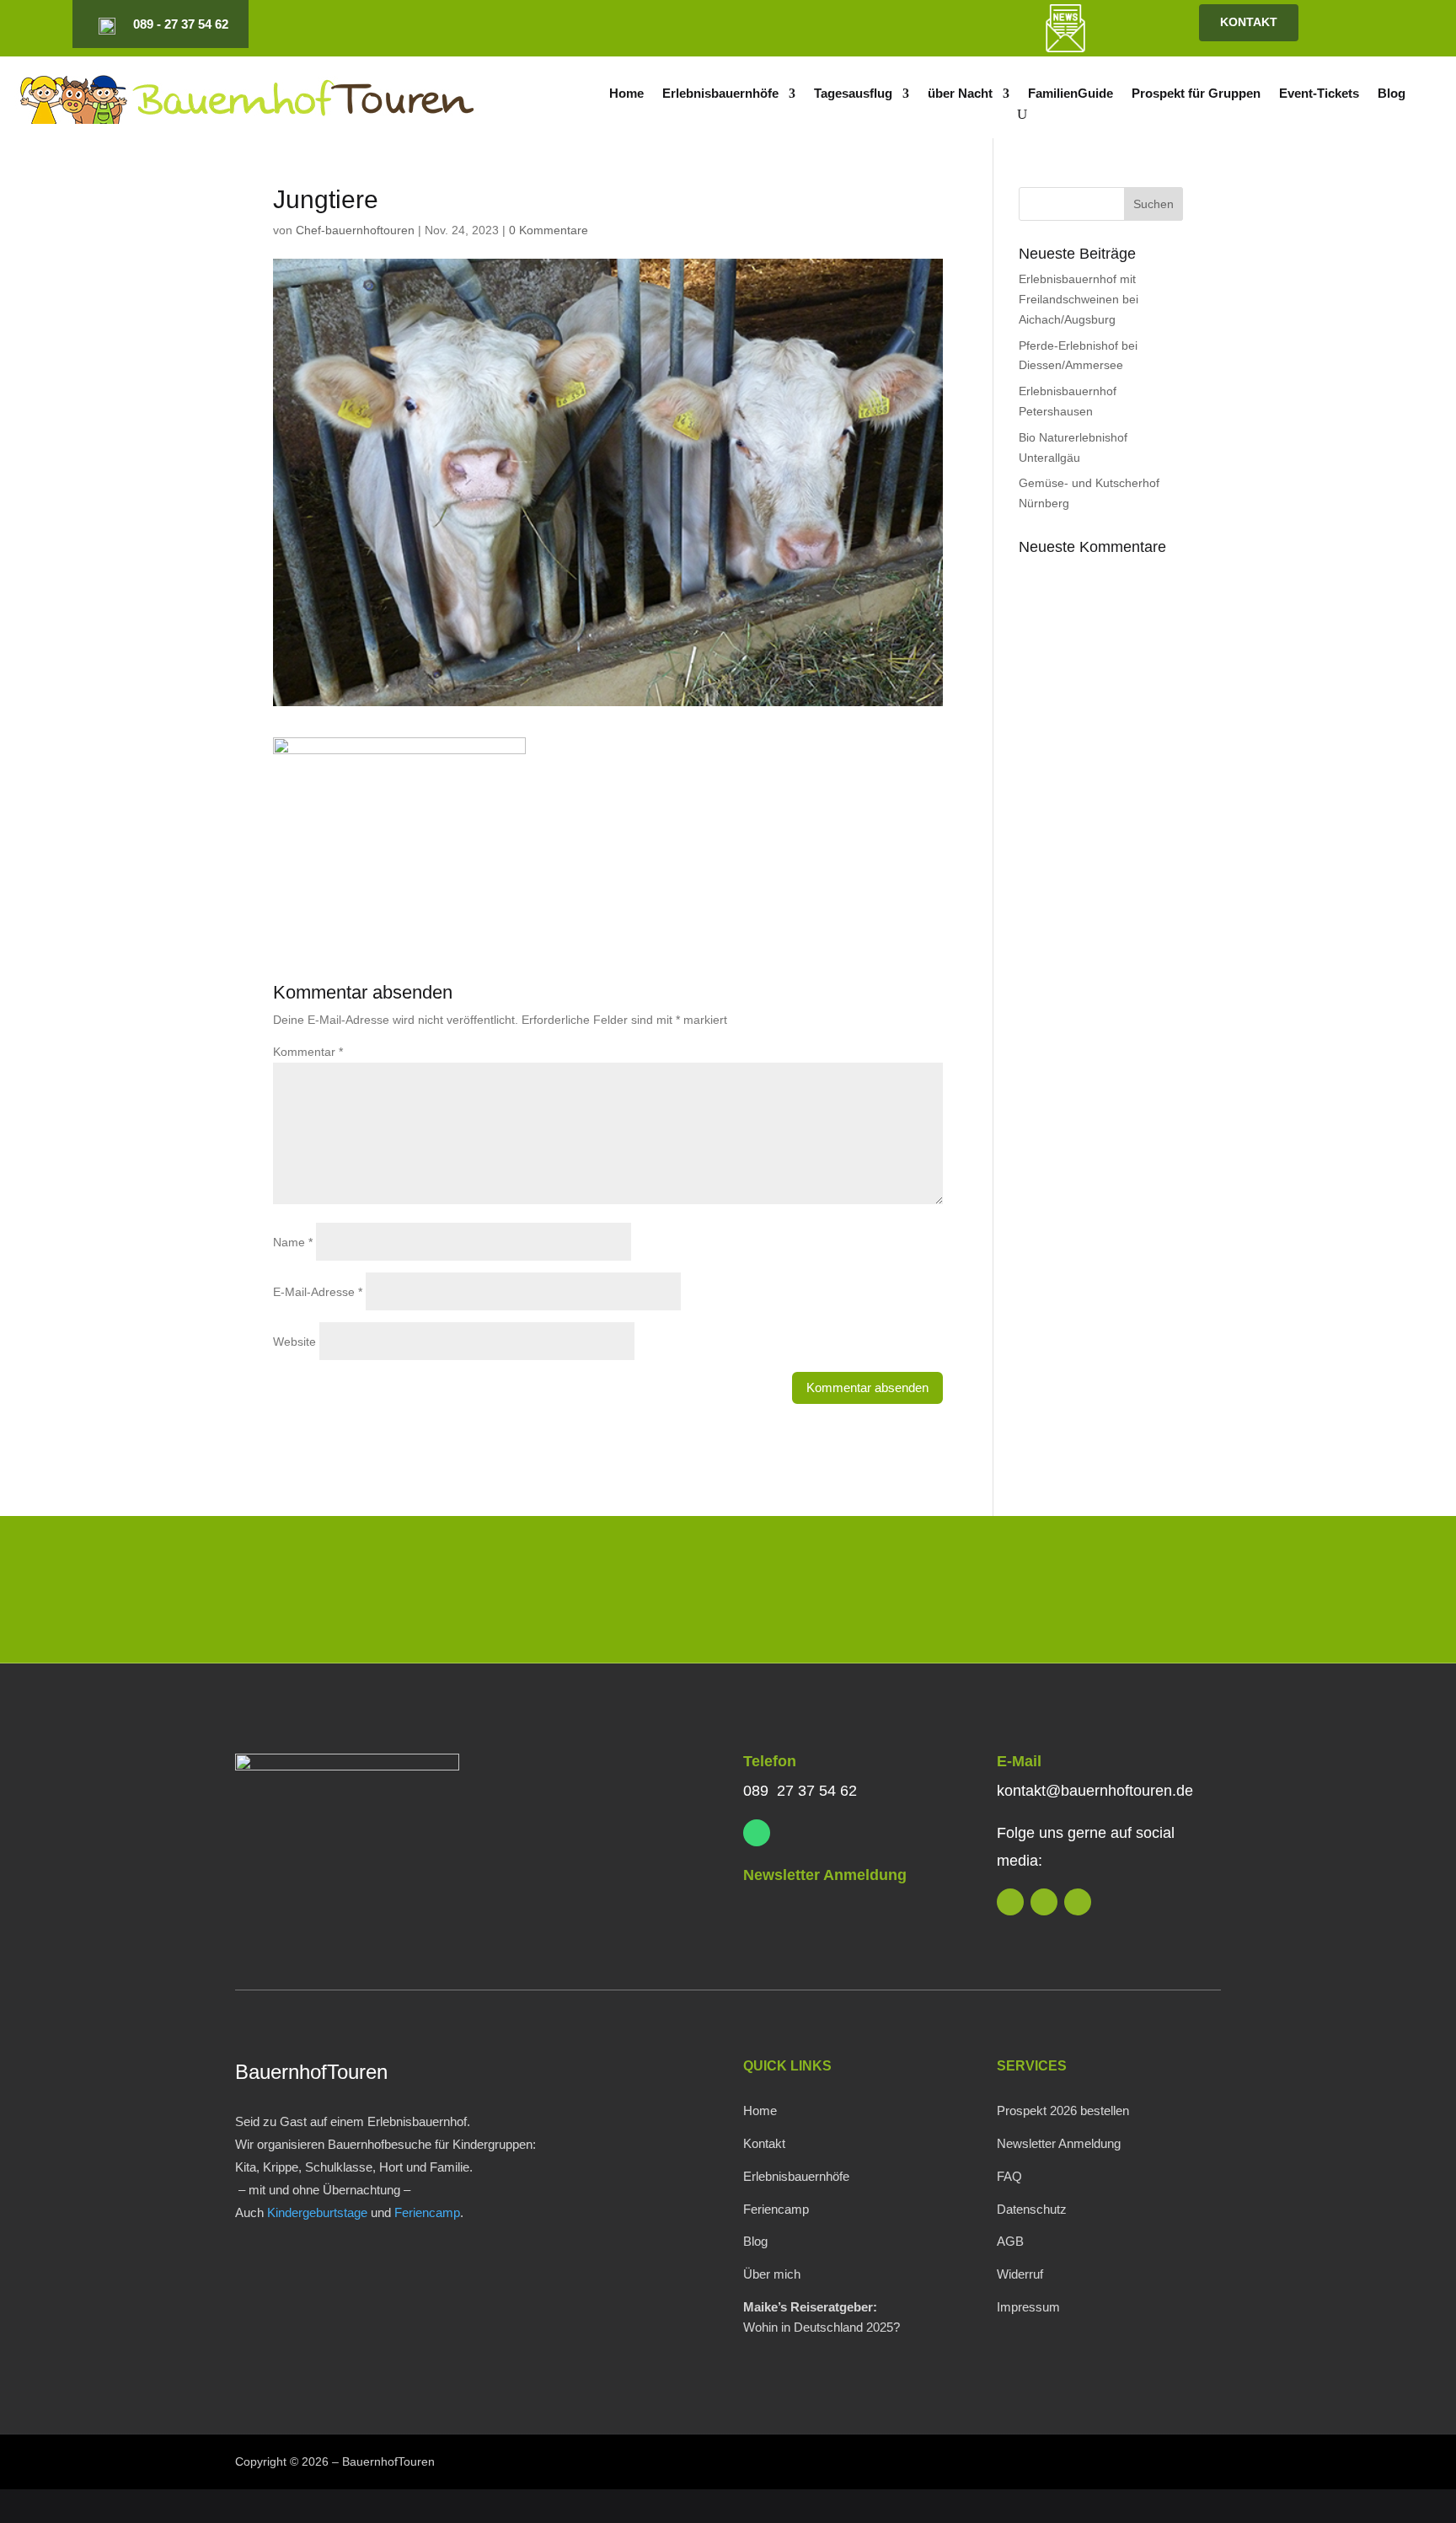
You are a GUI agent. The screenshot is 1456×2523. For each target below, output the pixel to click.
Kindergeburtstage (317, 2212)
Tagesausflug (853, 94)
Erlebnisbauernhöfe (720, 94)
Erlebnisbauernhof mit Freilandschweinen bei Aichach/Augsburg (1079, 299)
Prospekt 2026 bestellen (1063, 2111)
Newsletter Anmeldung (825, 1875)
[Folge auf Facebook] (923, 24)
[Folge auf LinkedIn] (865, 24)
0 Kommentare (549, 230)
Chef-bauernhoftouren (355, 230)
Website (294, 1342)
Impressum (1028, 2307)
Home (626, 94)
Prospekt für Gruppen (1196, 94)
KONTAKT (1249, 22)
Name (293, 1242)
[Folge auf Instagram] (894, 24)
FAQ (1009, 2176)
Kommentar (308, 1052)
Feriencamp (427, 2212)
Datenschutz (1032, 2209)
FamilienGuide (1071, 94)
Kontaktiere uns (1109, 1593)
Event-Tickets (1319, 94)
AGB (1010, 2241)
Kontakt (764, 2143)
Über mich (772, 2274)
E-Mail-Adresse (318, 1292)
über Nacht (960, 94)
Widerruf (1020, 2274)
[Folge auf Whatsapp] (757, 1833)
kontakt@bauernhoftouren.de (1095, 1791)
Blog (1392, 94)
